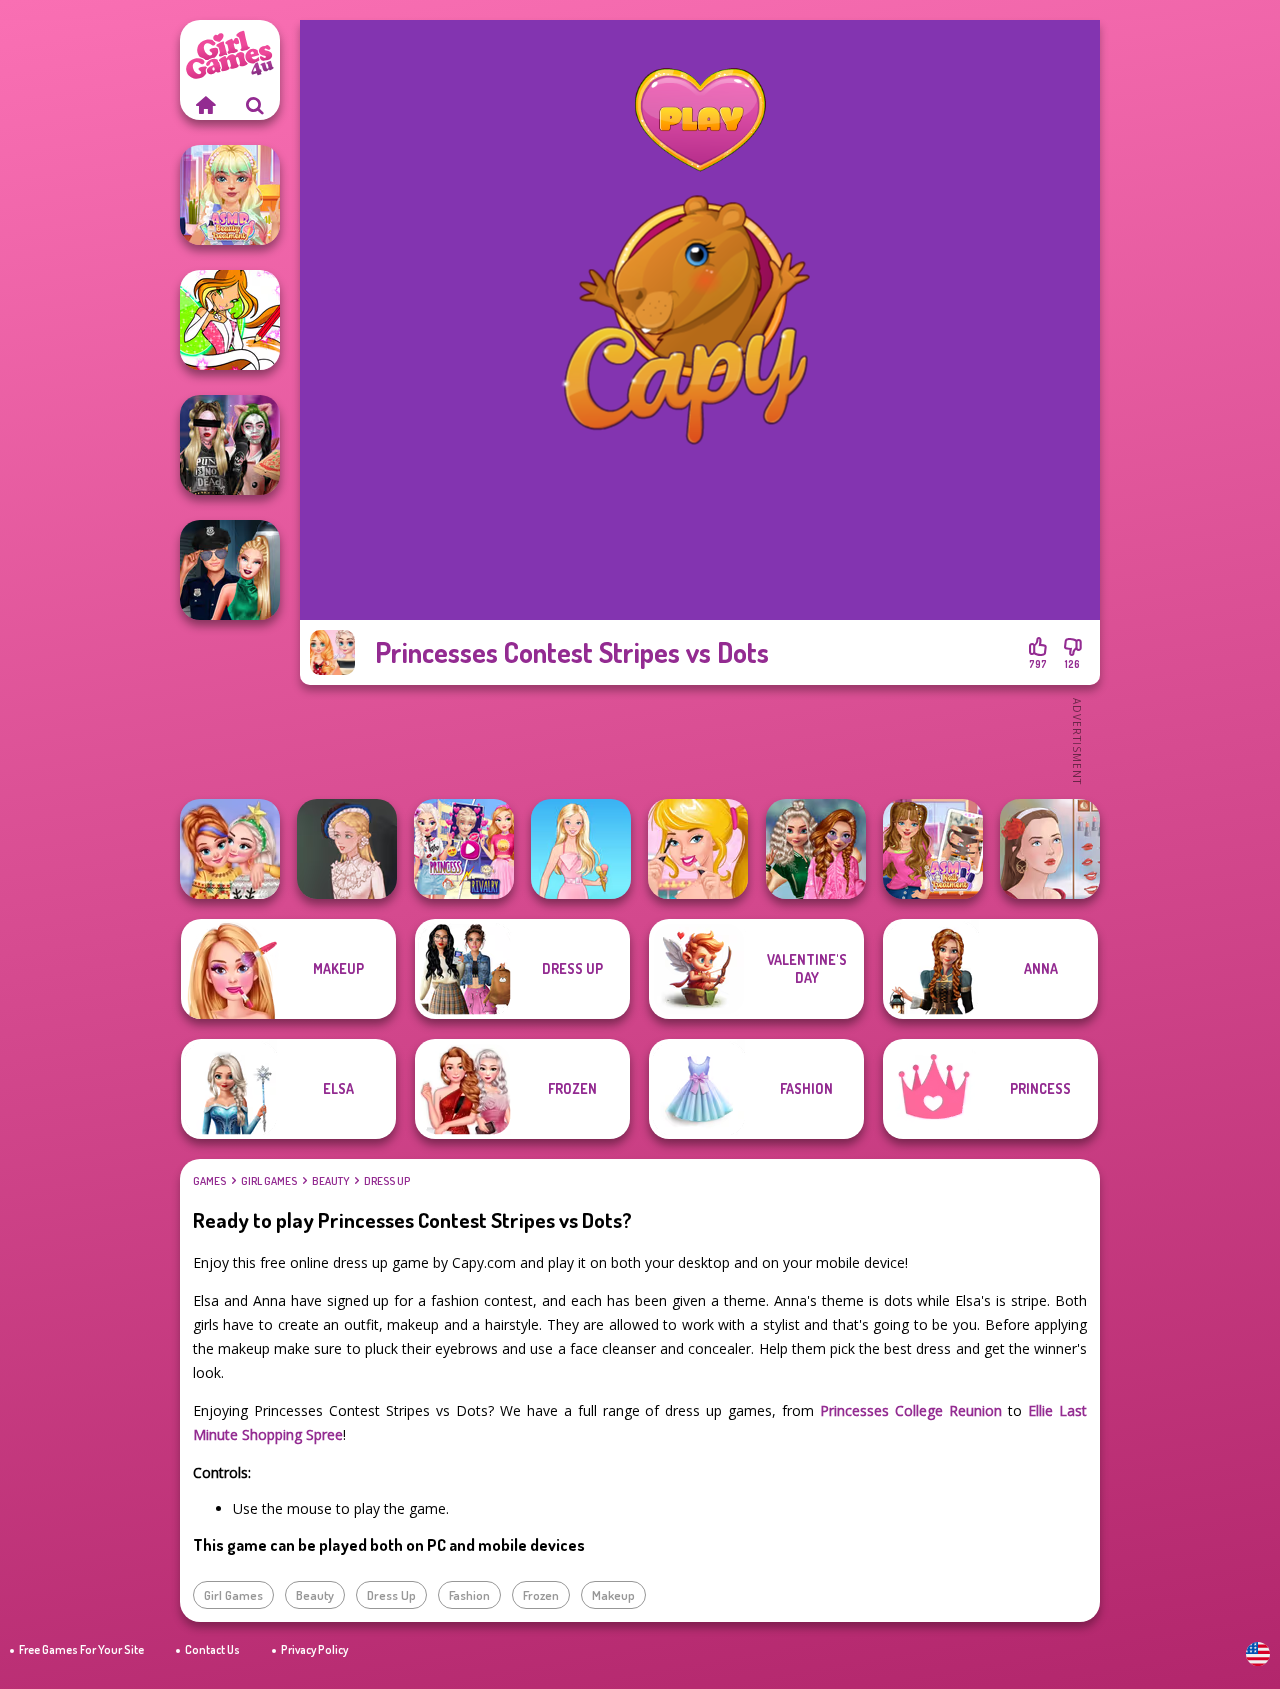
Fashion (469, 1595)
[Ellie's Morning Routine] (698, 849)
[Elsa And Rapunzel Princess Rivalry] (464, 849)
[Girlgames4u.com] (205, 105)
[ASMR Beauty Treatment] (230, 195)
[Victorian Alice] (347, 849)
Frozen (541, 1595)
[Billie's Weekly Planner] (230, 445)
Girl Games (269, 1181)
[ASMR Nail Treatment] (933, 849)
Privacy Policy (314, 1649)
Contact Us (212, 1649)
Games (209, 1181)
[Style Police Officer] (230, 570)
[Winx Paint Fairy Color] (230, 320)
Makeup (613, 1595)
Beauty (330, 1181)
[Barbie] (581, 849)
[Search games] (255, 105)
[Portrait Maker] (1050, 849)
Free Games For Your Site (81, 1649)
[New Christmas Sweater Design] (230, 849)
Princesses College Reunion (911, 1410)
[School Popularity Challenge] (816, 849)
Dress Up (387, 1181)
